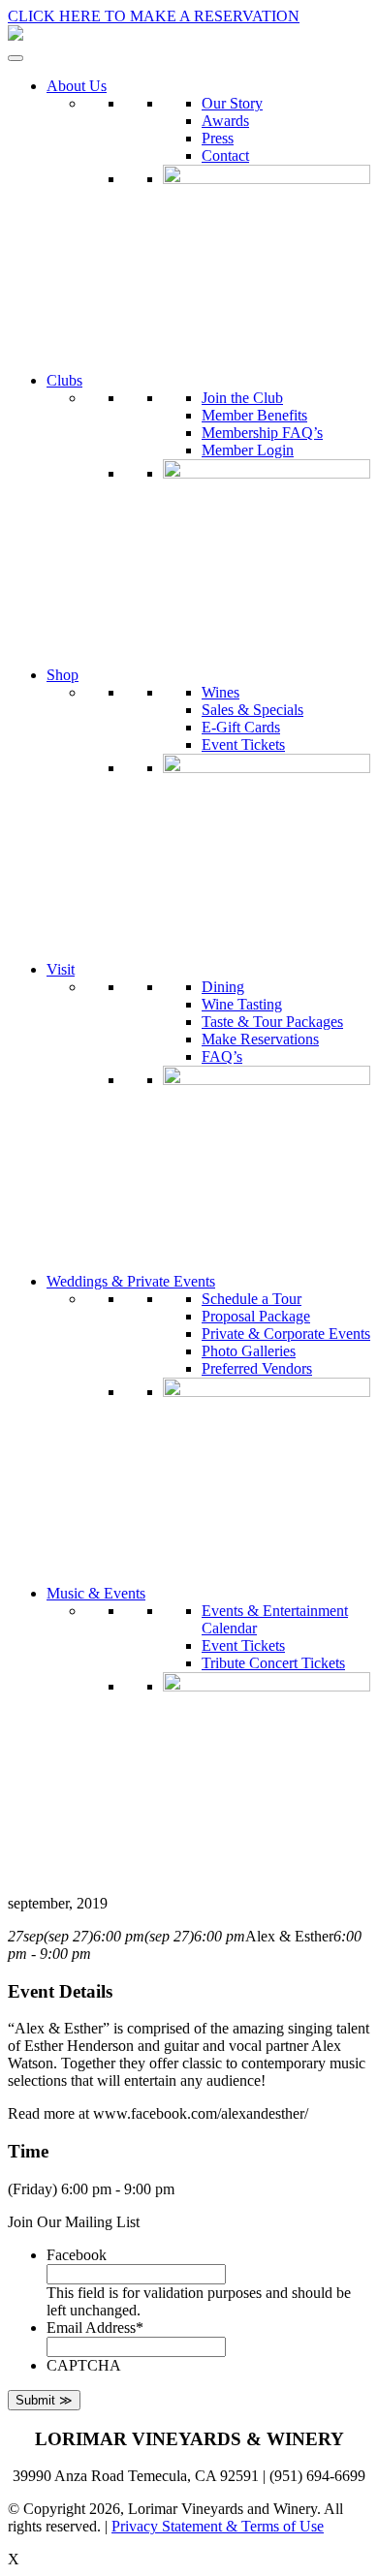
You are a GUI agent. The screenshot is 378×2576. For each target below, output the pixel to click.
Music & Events (96, 1593)
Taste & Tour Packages (272, 1022)
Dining (223, 987)
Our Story (232, 103)
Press (218, 138)
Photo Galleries (249, 1351)
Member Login (248, 450)
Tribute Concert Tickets (273, 1663)
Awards (225, 121)
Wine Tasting (242, 1004)
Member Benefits (254, 415)
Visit (61, 969)
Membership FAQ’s (262, 433)
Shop (63, 675)
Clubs (64, 380)
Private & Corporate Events (286, 1334)
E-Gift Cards (241, 727)
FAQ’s (222, 1056)
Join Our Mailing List (74, 2222)
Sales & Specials (252, 710)
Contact (225, 155)
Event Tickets (243, 745)
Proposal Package (256, 1316)
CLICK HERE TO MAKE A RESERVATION (154, 16)
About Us (77, 86)
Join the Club (242, 398)
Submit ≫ (44, 2400)
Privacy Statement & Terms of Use (218, 2526)
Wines (220, 692)
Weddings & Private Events (131, 1281)
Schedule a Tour (252, 1299)
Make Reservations (260, 1039)
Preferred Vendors (257, 1368)
